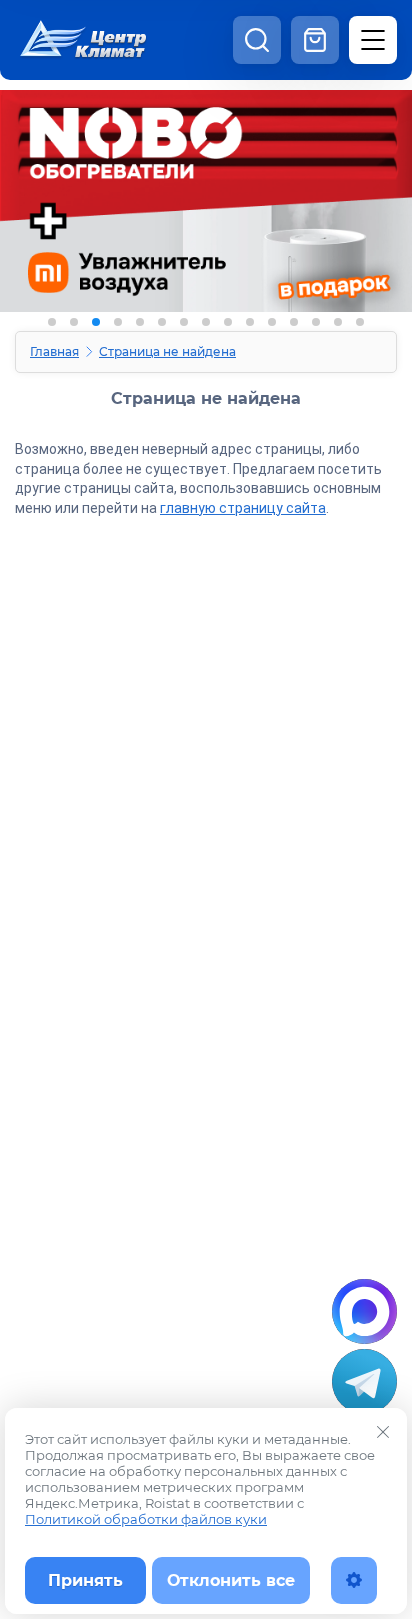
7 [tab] (184, 322)
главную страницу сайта (243, 508)
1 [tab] (52, 322)
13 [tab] (316, 322)
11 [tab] (272, 322)
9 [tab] (228, 322)
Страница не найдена (167, 351)
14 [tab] (338, 322)
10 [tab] (250, 322)
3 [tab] (96, 322)
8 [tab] (206, 322)
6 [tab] (162, 322)
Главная (54, 351)
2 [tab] (74, 322)
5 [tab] (140, 322)
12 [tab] (294, 322)
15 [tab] (360, 322)
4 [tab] (118, 322)
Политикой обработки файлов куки (146, 1519)
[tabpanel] (206, 217)
